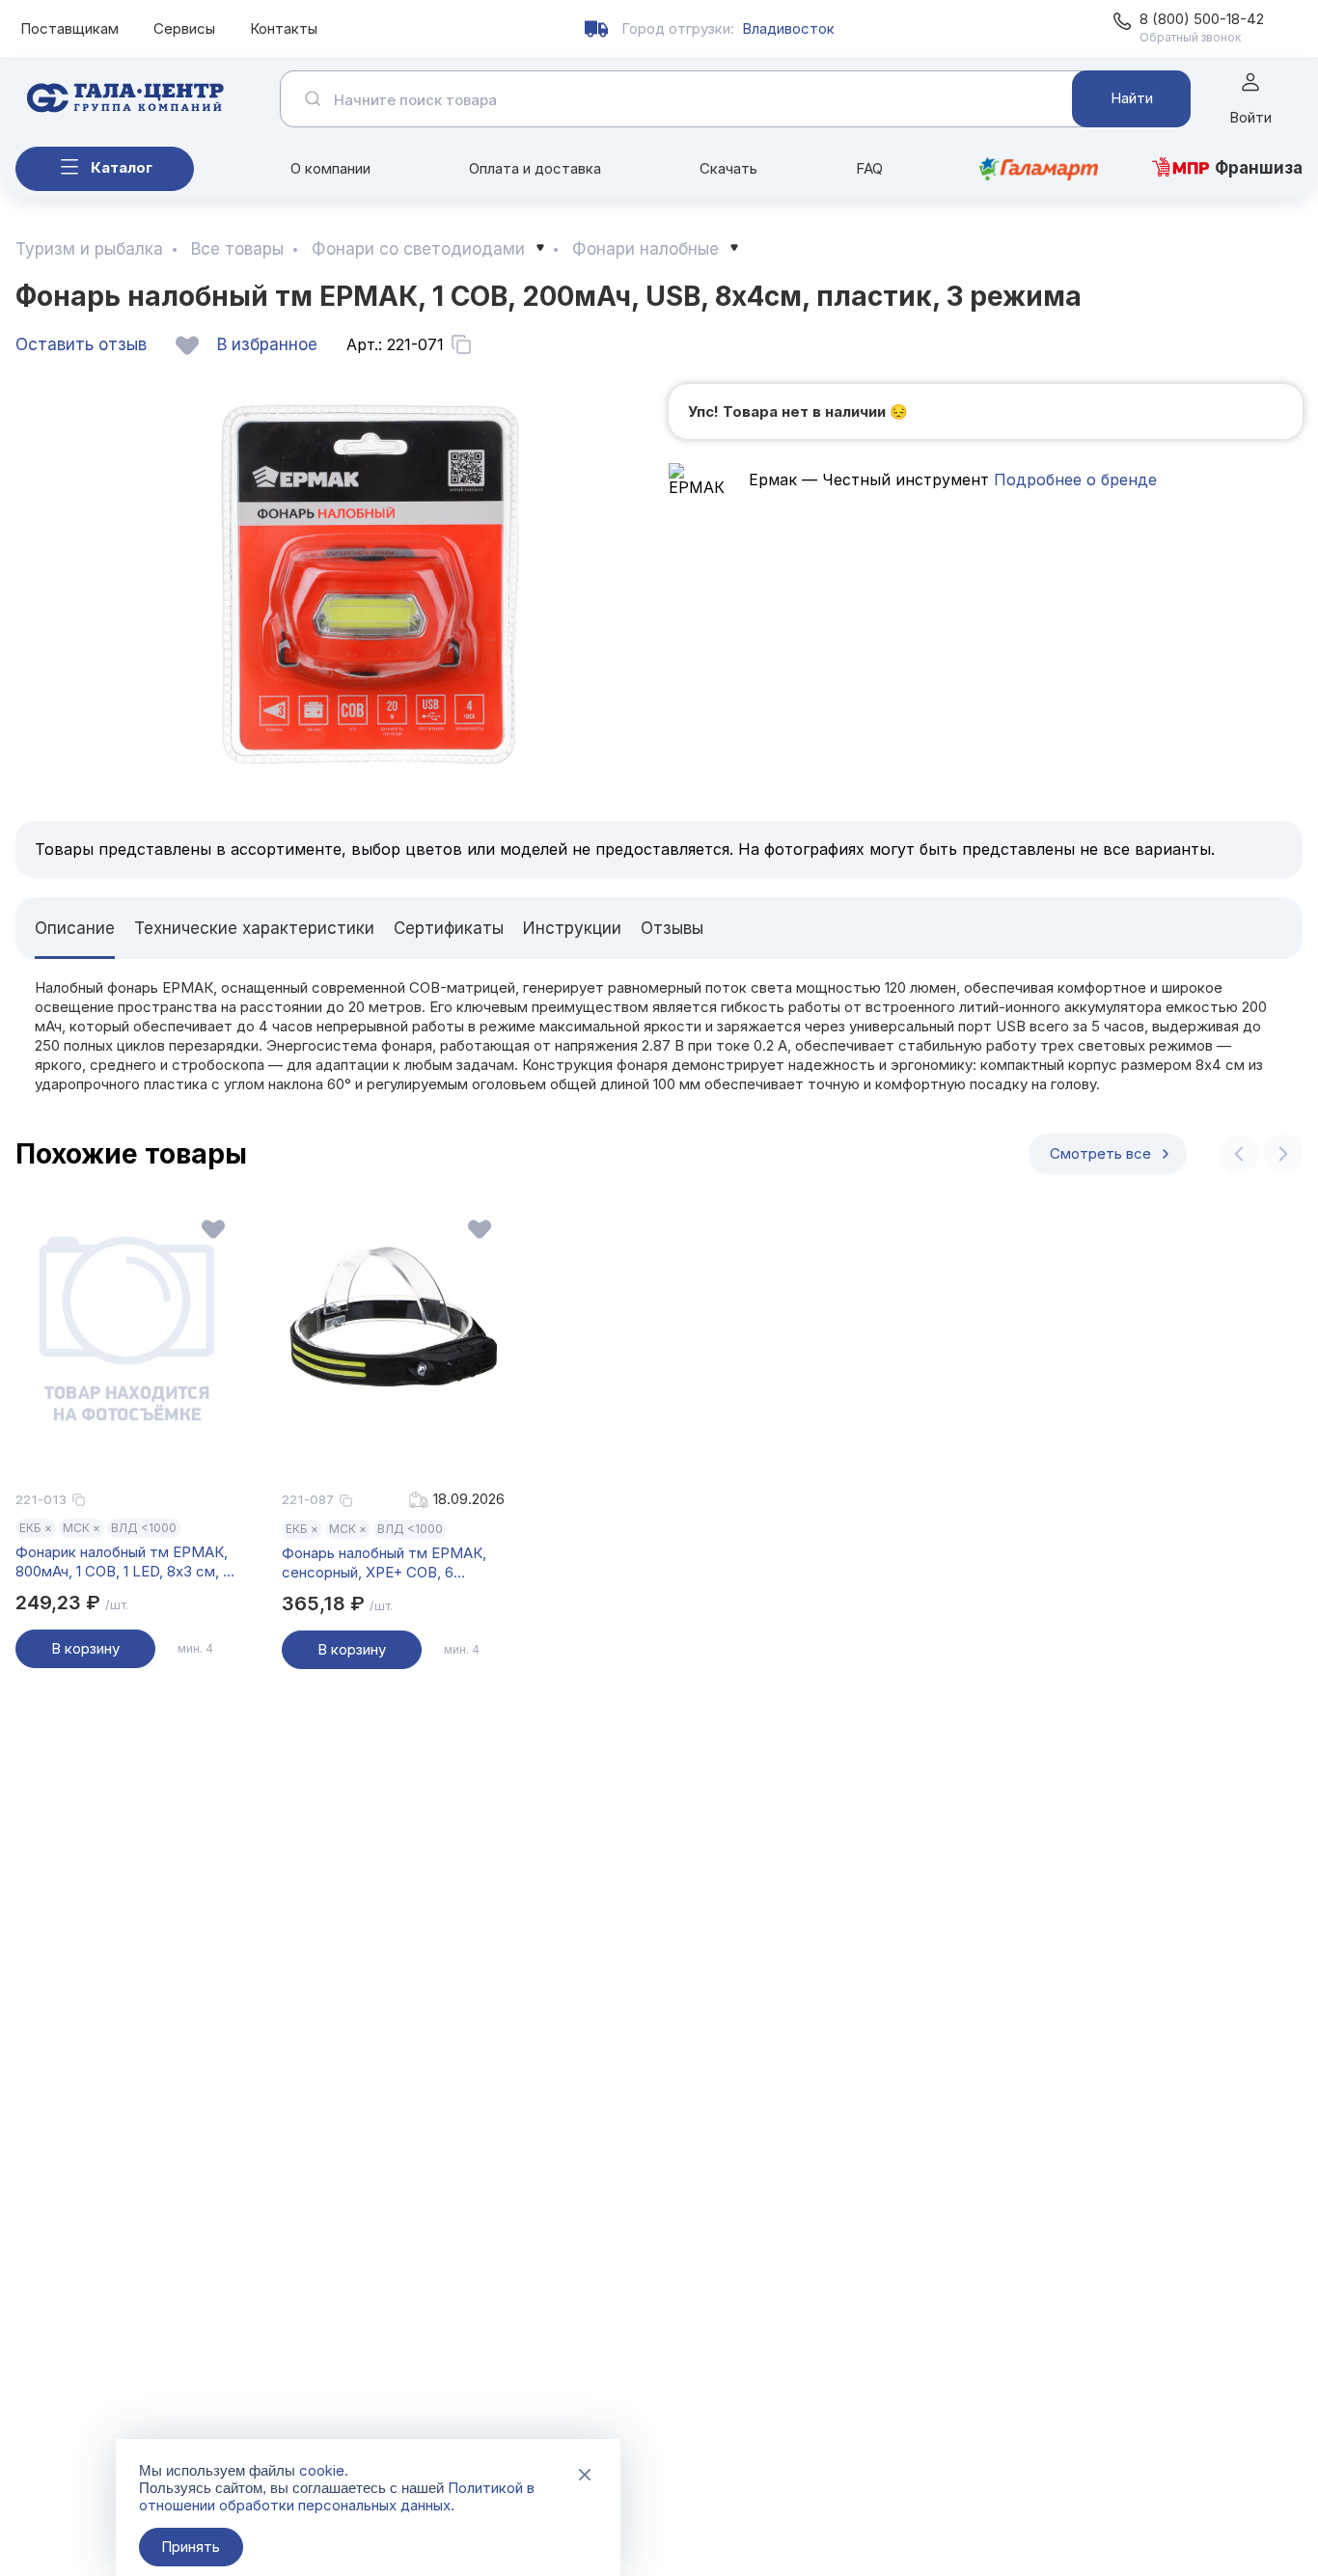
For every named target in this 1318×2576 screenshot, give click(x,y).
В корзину (85, 1648)
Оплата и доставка (535, 168)
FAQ (869, 168)
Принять (191, 2547)
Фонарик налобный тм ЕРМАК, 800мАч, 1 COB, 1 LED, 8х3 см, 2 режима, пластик (123, 1562)
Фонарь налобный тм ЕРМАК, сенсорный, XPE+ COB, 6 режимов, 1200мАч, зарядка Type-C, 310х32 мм (384, 1563)
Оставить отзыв (81, 344)
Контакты (284, 28)
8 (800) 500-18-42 (1202, 19)
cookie (322, 2470)
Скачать (728, 168)
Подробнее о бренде (1073, 480)
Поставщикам (69, 28)
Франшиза (1259, 168)
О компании (330, 168)
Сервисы (184, 28)
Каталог (122, 167)
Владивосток (788, 28)
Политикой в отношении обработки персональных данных (337, 2496)
